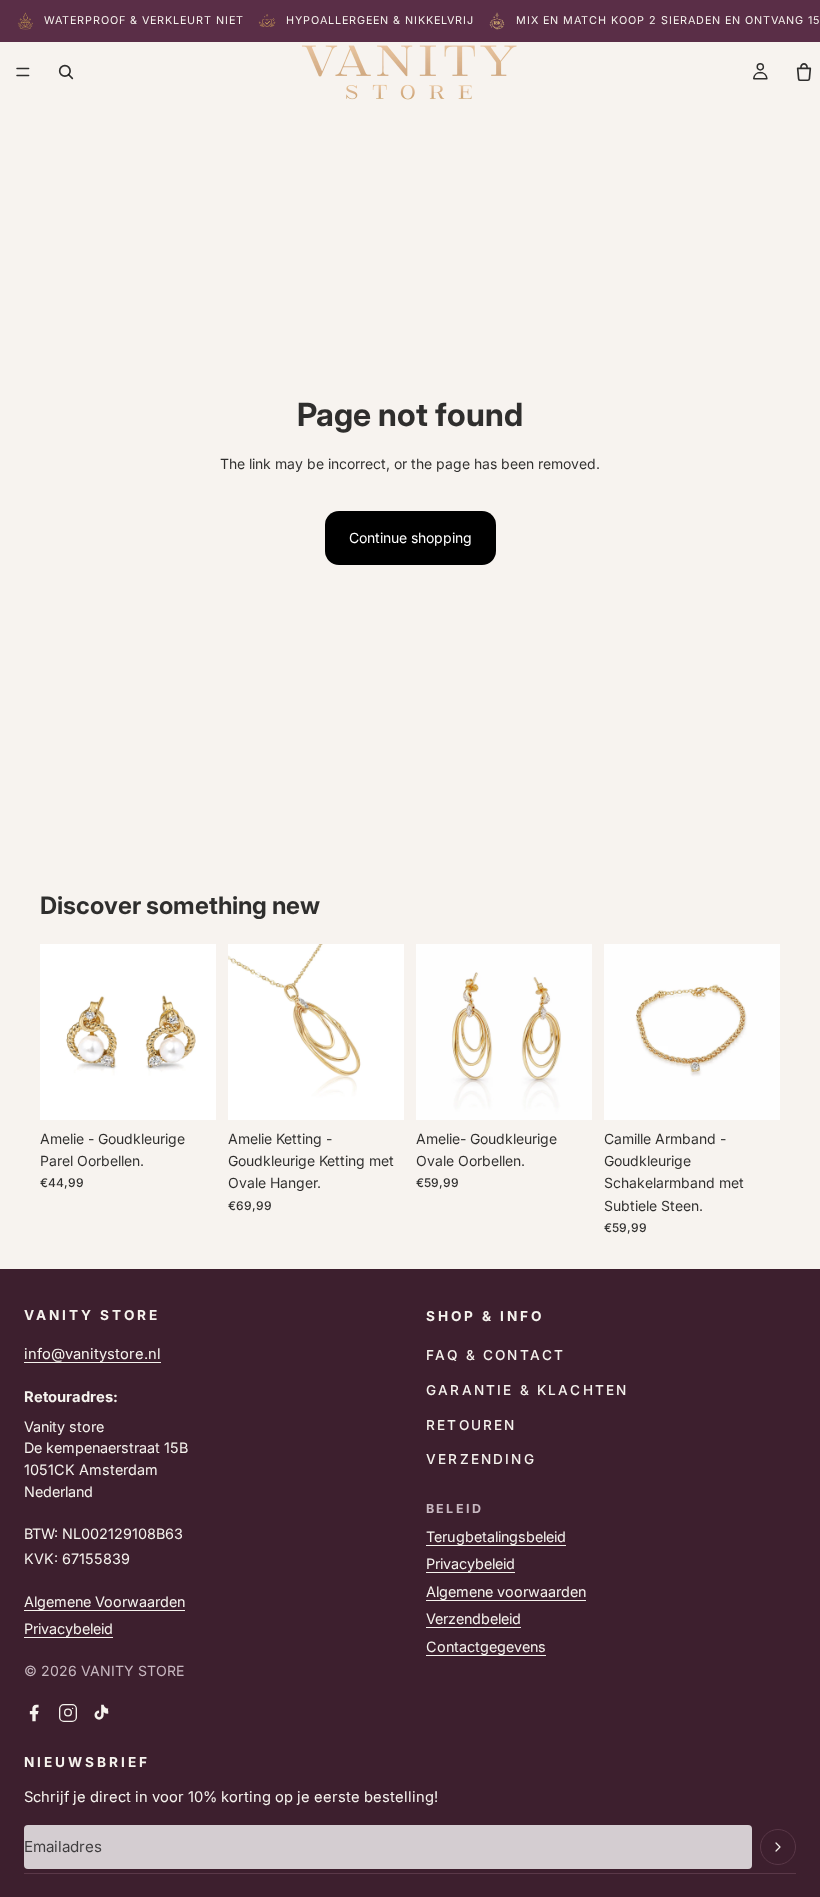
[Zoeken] (66, 72)
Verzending (481, 1459)
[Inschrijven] (778, 1847)
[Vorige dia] (62, 1032)
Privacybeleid (68, 1628)
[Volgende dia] (194, 1032)
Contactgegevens (486, 1646)
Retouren (471, 1425)
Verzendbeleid (473, 1618)
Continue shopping (410, 537)
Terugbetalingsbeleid (496, 1536)
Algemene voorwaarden (506, 1591)
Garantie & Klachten (527, 1390)
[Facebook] (34, 1713)
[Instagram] (68, 1713)
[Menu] (23, 72)
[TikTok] (102, 1713)
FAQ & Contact (495, 1355)
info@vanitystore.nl (92, 1354)
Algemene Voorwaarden (104, 1601)
